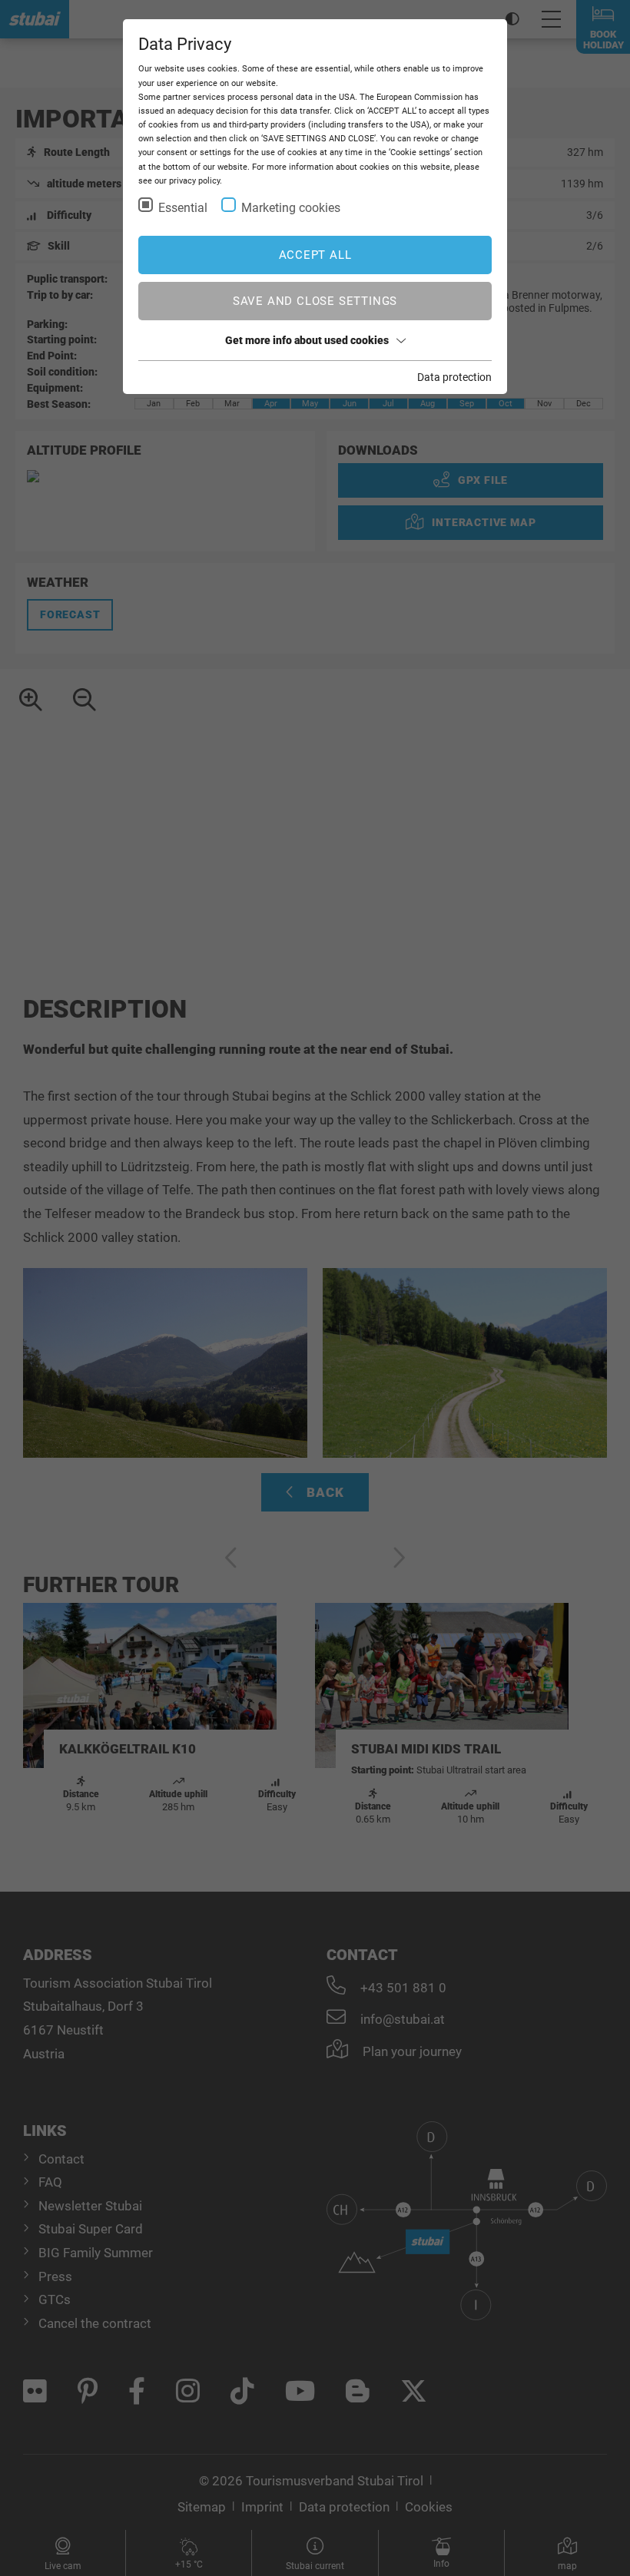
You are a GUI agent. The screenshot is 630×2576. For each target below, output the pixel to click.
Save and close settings (315, 301)
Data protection (454, 377)
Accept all (315, 255)
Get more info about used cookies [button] (307, 340)
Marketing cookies (291, 208)
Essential (183, 208)
